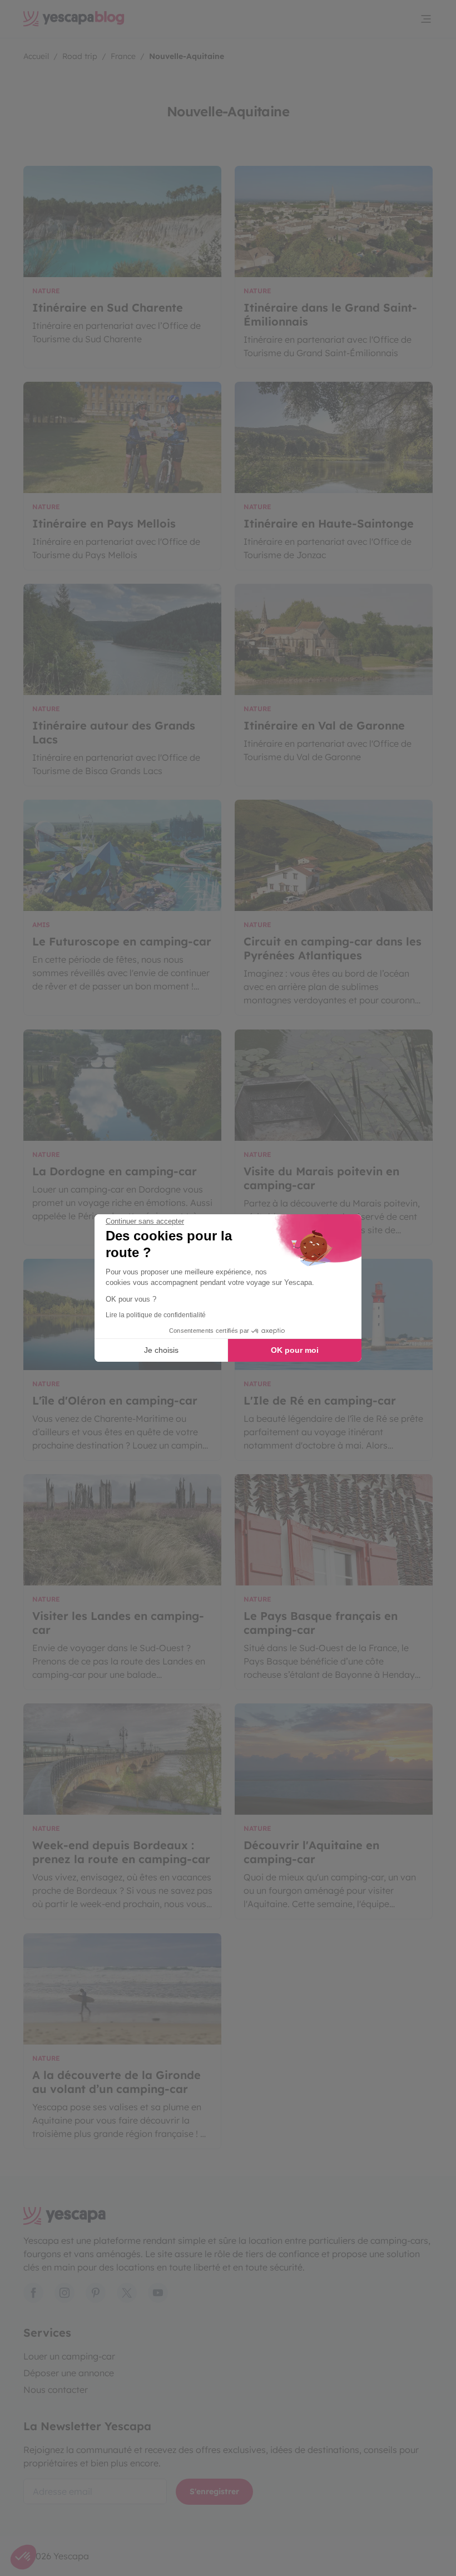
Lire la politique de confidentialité (156, 1315)
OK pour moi (295, 1350)
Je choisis (161, 1350)
